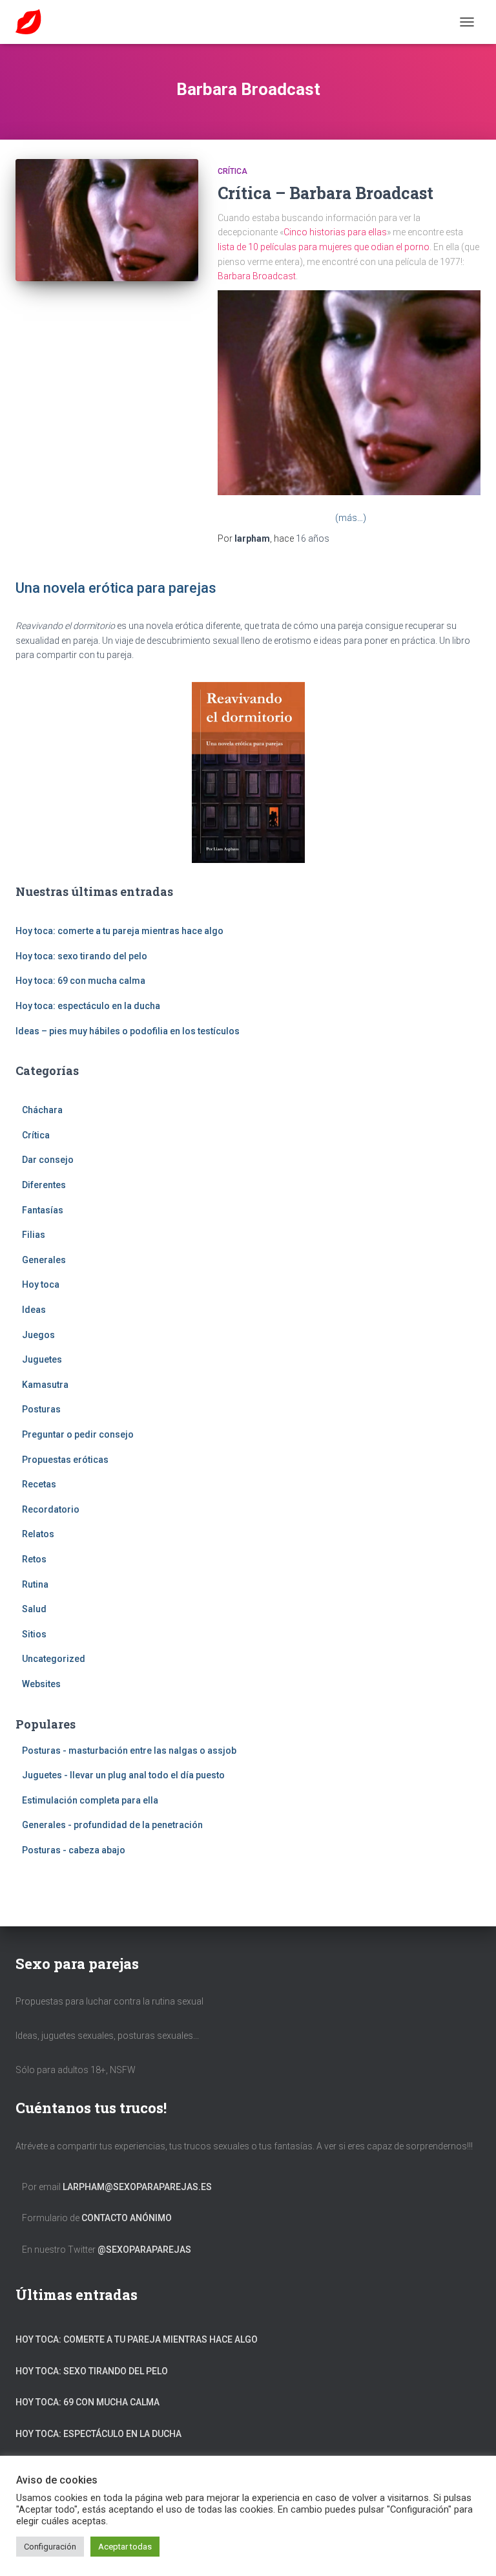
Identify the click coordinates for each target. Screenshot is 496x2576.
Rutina (35, 1584)
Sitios (34, 1634)
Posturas (41, 1409)
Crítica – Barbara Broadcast (325, 193)
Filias (34, 1235)
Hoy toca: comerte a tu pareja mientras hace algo (119, 931)
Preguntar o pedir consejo (78, 1434)
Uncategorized (54, 1659)
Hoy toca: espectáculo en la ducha (88, 1006)
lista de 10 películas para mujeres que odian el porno (324, 247)
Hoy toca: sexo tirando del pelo (81, 956)
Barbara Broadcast (257, 276)
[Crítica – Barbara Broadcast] (107, 220)
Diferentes (44, 1185)
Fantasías (43, 1210)
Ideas (34, 1310)
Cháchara (42, 1110)
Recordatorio (51, 1509)
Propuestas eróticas (65, 1460)
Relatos (38, 1534)
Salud (34, 1609)
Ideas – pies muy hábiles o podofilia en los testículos (128, 1031)
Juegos (38, 1335)
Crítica (232, 171)
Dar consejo (48, 1160)
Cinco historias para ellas (335, 232)
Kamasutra (45, 1385)
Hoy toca (41, 1284)
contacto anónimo (127, 2218)
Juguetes (42, 1359)
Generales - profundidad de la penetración (112, 1825)
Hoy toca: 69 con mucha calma (80, 981)
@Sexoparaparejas (144, 2250)
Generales (44, 1260)
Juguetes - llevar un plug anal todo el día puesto (123, 1775)
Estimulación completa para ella (90, 1800)
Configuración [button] (50, 2547)
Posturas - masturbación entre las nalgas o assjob (129, 1751)
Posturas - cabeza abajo (74, 1850)
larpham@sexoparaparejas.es (137, 2187)
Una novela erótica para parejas (116, 588)
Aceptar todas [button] (125, 2547)
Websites (41, 1684)
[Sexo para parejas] (33, 22)
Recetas (39, 1484)
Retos (34, 1559)
